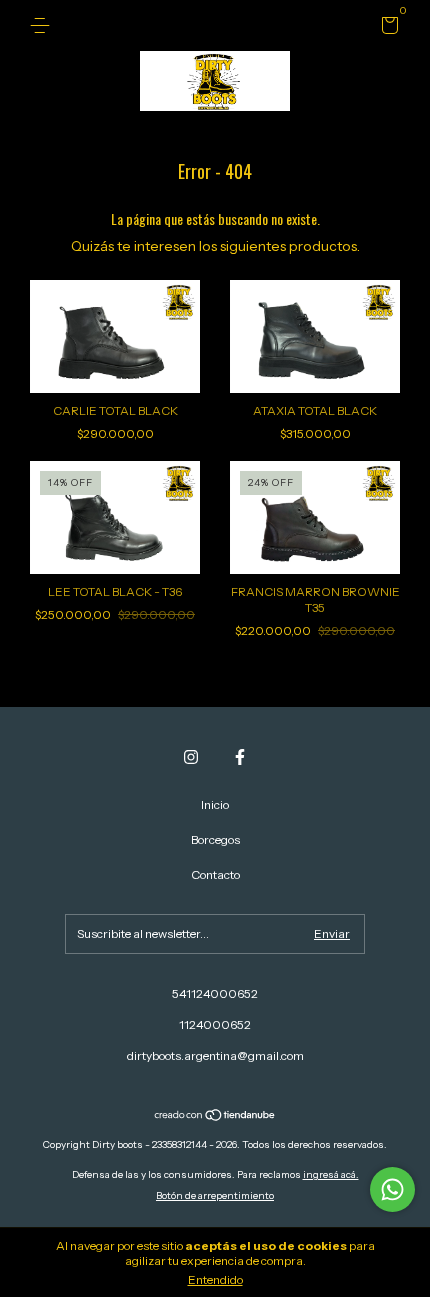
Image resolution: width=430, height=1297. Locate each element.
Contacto (215, 874)
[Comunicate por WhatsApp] (392, 1189)
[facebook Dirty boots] (240, 757)
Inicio (215, 804)
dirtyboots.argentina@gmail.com (215, 1055)
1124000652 (215, 1024)
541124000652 (215, 993)
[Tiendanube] (215, 1117)
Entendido (215, 1279)
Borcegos (215, 839)
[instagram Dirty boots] (191, 757)
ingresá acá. (331, 1174)
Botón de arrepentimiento (215, 1195)
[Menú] (43, 25)
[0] (386, 28)
